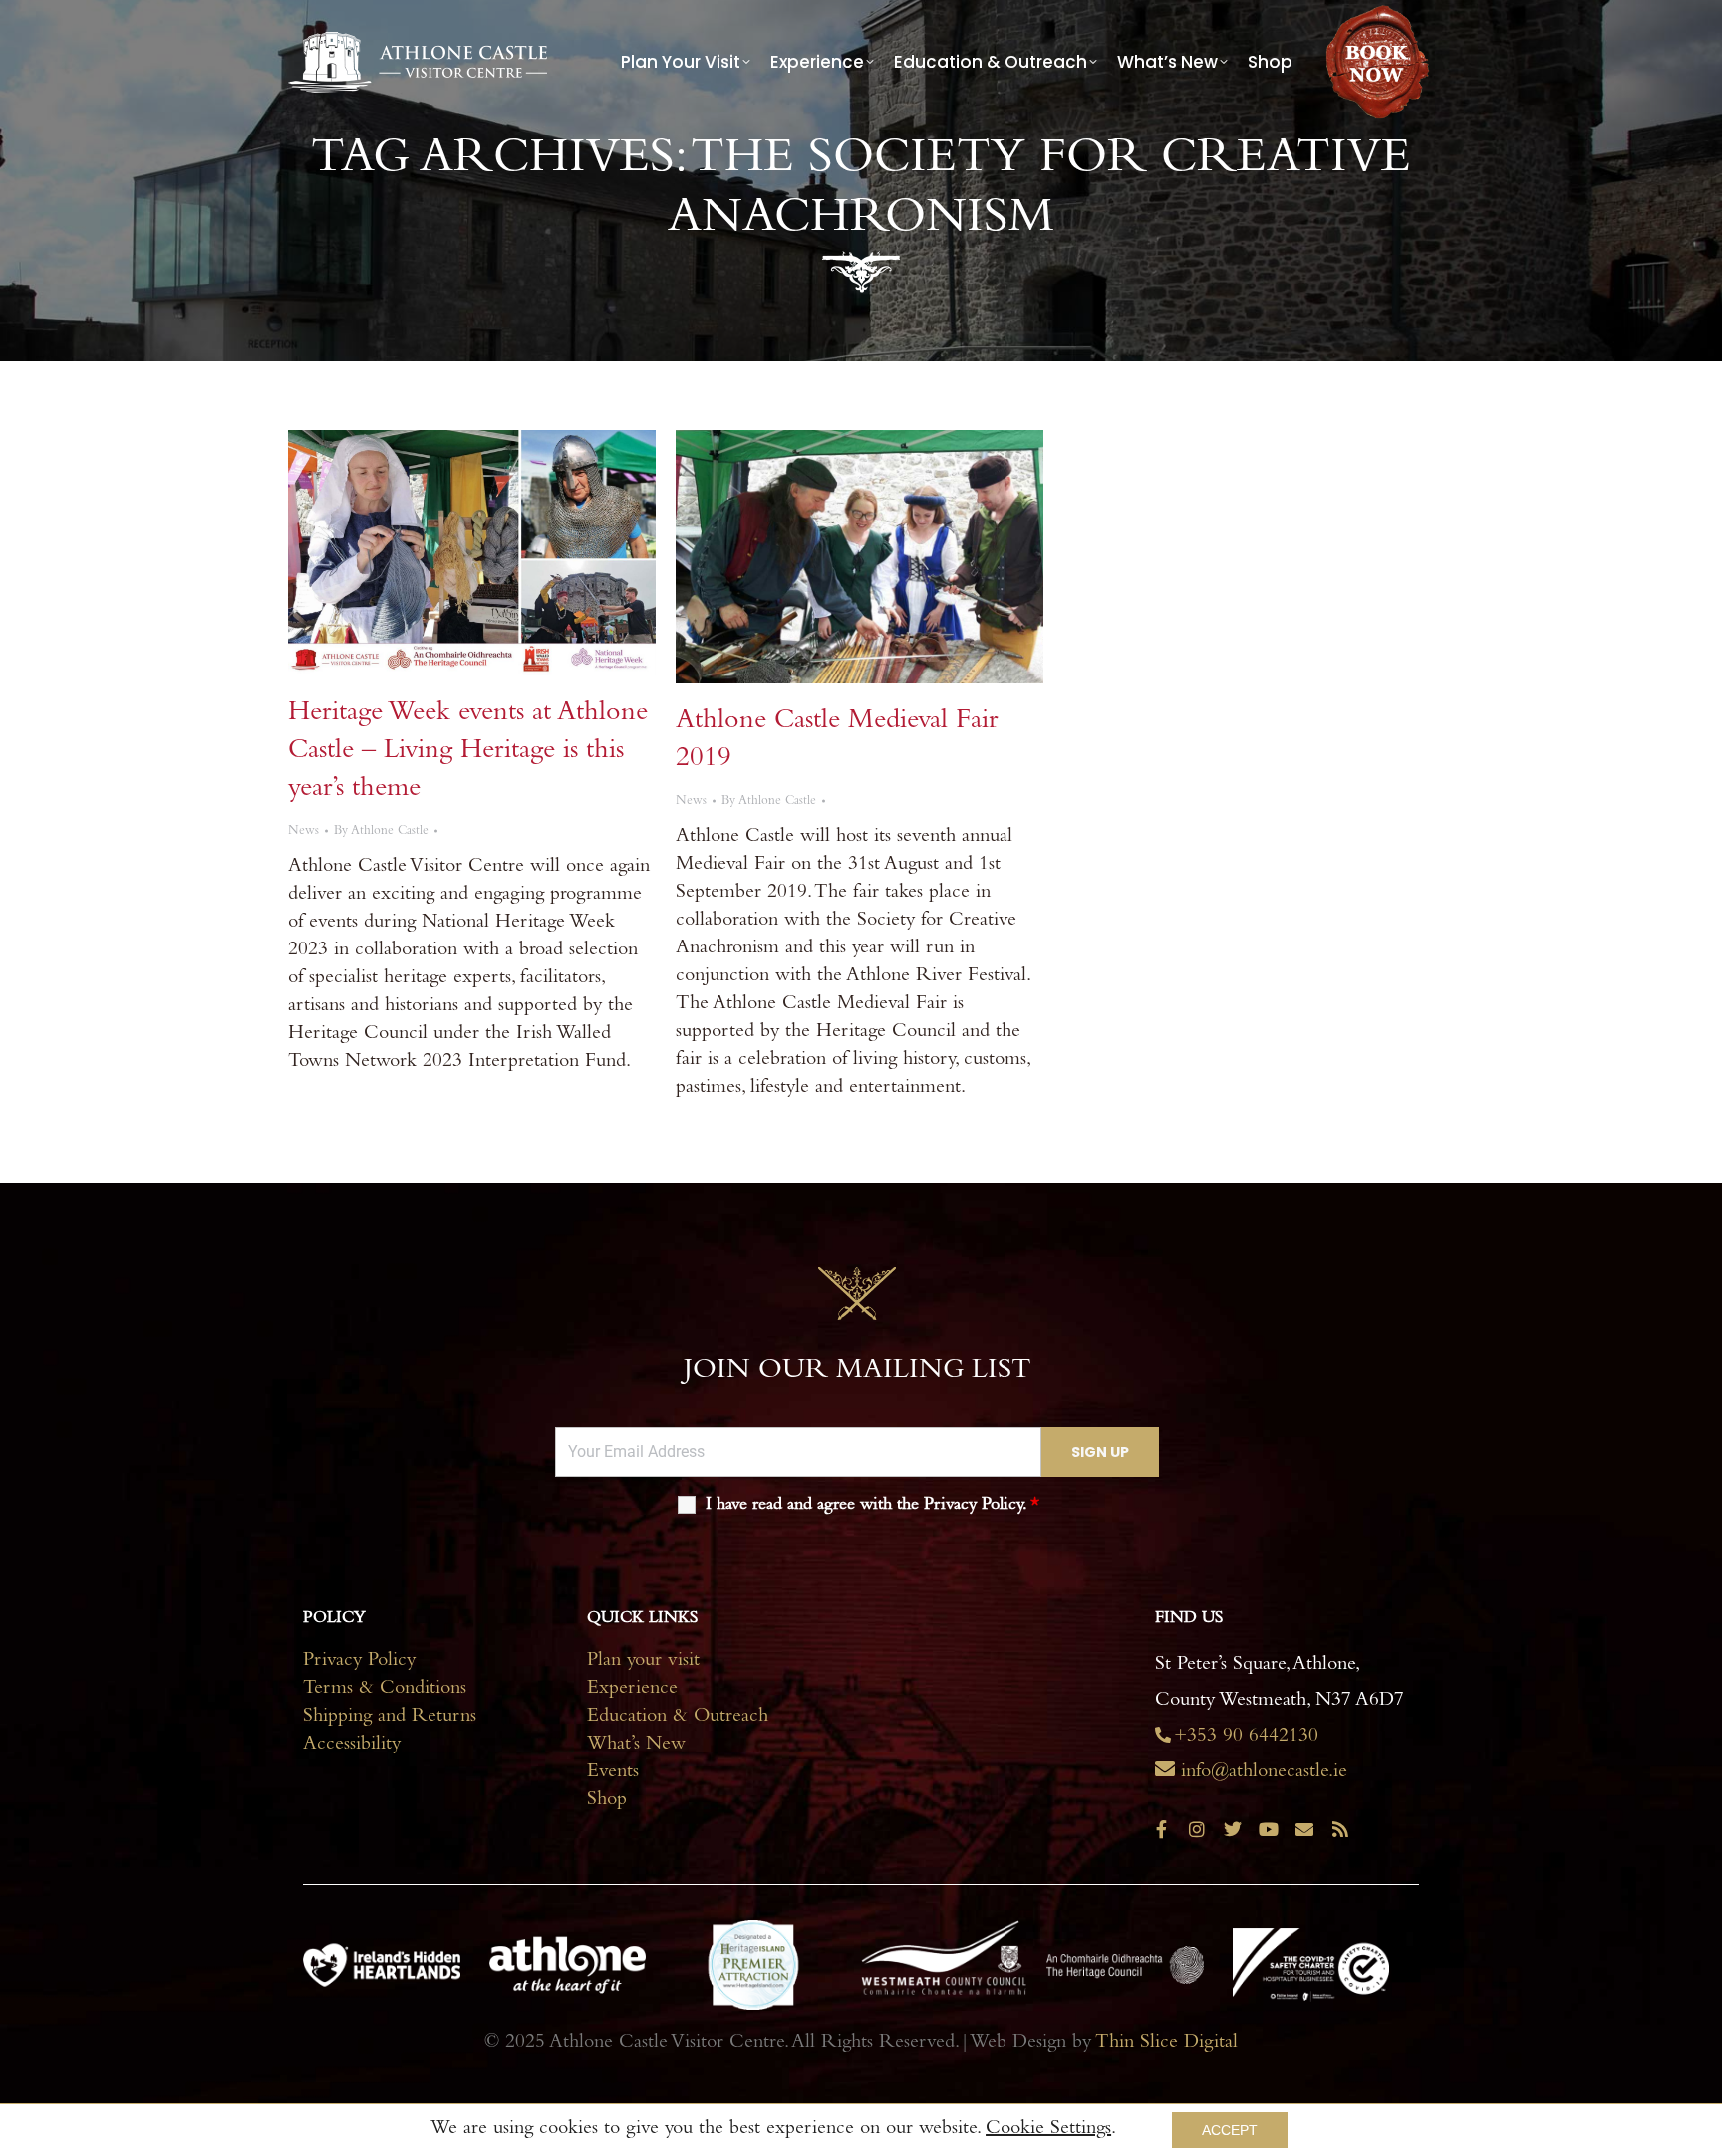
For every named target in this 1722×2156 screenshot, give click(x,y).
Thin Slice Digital (1166, 2044)
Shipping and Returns (390, 1718)
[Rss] (1340, 1829)
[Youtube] (1269, 1829)
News (303, 831)
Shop (607, 1801)
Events (613, 1773)
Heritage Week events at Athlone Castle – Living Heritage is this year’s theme (468, 752)
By (381, 831)
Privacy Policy (359, 1662)
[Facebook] (1161, 1829)
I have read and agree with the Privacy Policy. (872, 1506)
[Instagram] (1197, 1829)
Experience (632, 1690)
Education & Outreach (678, 1718)
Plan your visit (643, 1662)
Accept (1230, 2130)
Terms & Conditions (385, 1690)
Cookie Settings (1048, 2130)
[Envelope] (1304, 1829)
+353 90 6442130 (1246, 1738)
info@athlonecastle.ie (1264, 1773)
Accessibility (352, 1746)
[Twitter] (1233, 1829)
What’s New (636, 1746)
